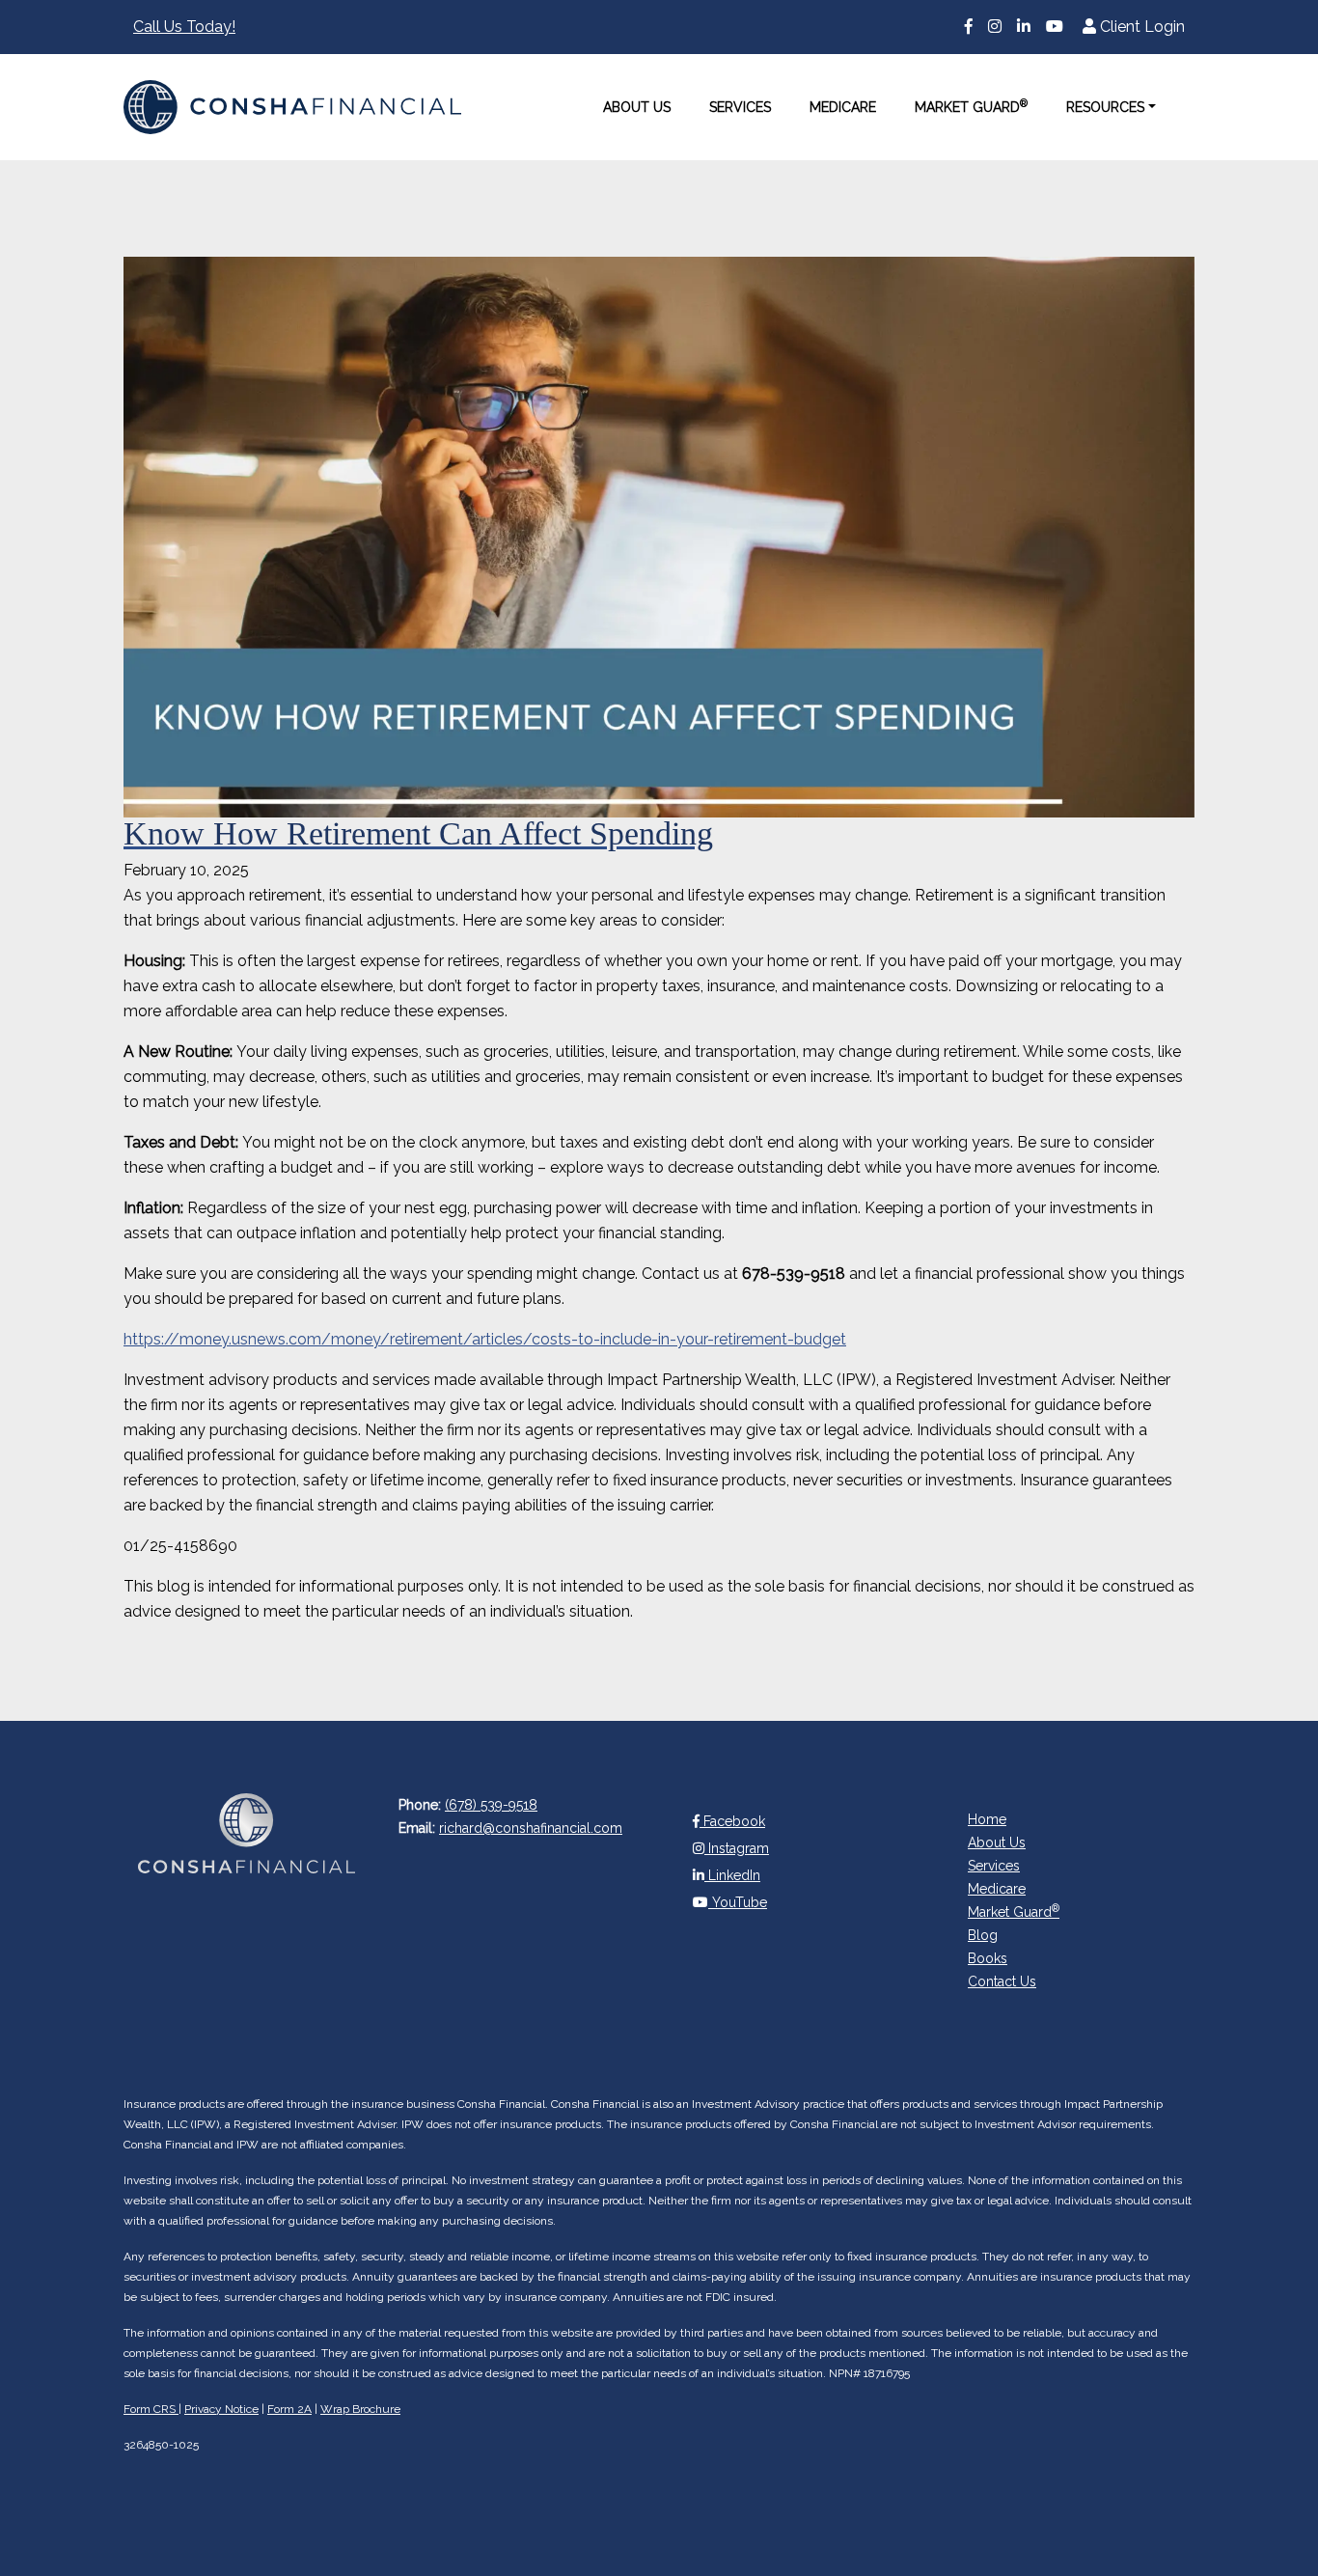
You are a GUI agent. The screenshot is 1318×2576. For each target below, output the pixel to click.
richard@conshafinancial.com (531, 1828)
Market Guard (971, 106)
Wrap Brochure (360, 2409)
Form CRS (151, 2409)
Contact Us (1002, 1981)
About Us (637, 107)
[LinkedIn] (1024, 27)
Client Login (1140, 27)
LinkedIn (732, 1875)
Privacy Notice (221, 2409)
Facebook (732, 1821)
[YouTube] (1055, 27)
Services (740, 107)
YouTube (738, 1902)
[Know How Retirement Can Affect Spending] (659, 537)
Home (987, 1819)
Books (988, 1958)
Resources (1105, 107)
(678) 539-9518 (491, 1805)
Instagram (737, 1848)
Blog (983, 1935)
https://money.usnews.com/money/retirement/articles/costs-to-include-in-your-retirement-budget (485, 1339)
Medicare (843, 107)
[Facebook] (969, 27)
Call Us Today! (184, 27)
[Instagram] (995, 27)
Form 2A (289, 2409)
